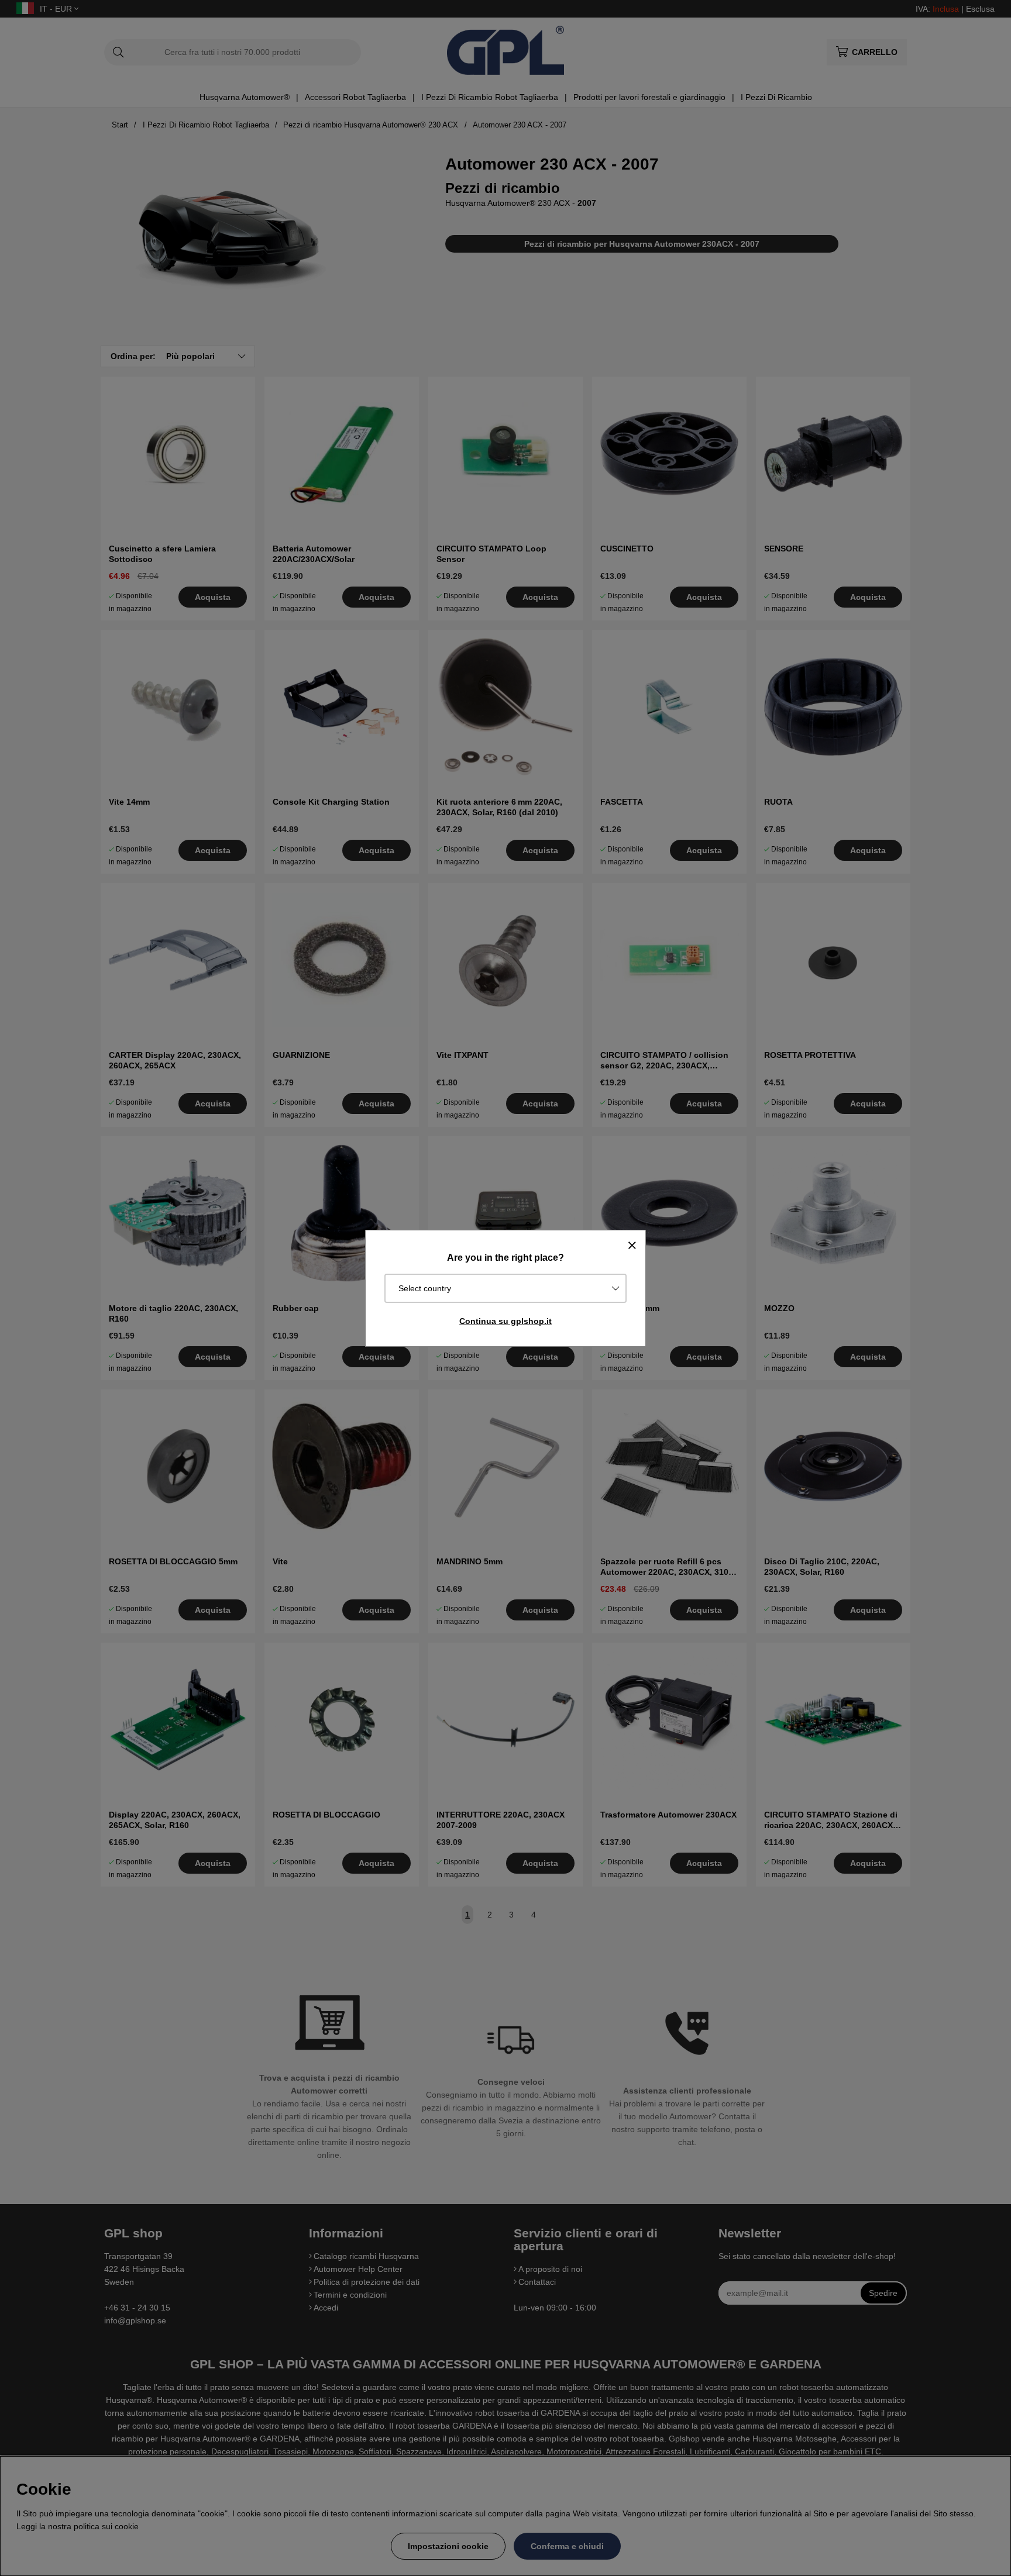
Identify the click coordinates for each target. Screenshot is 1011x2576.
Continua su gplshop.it (505, 1321)
